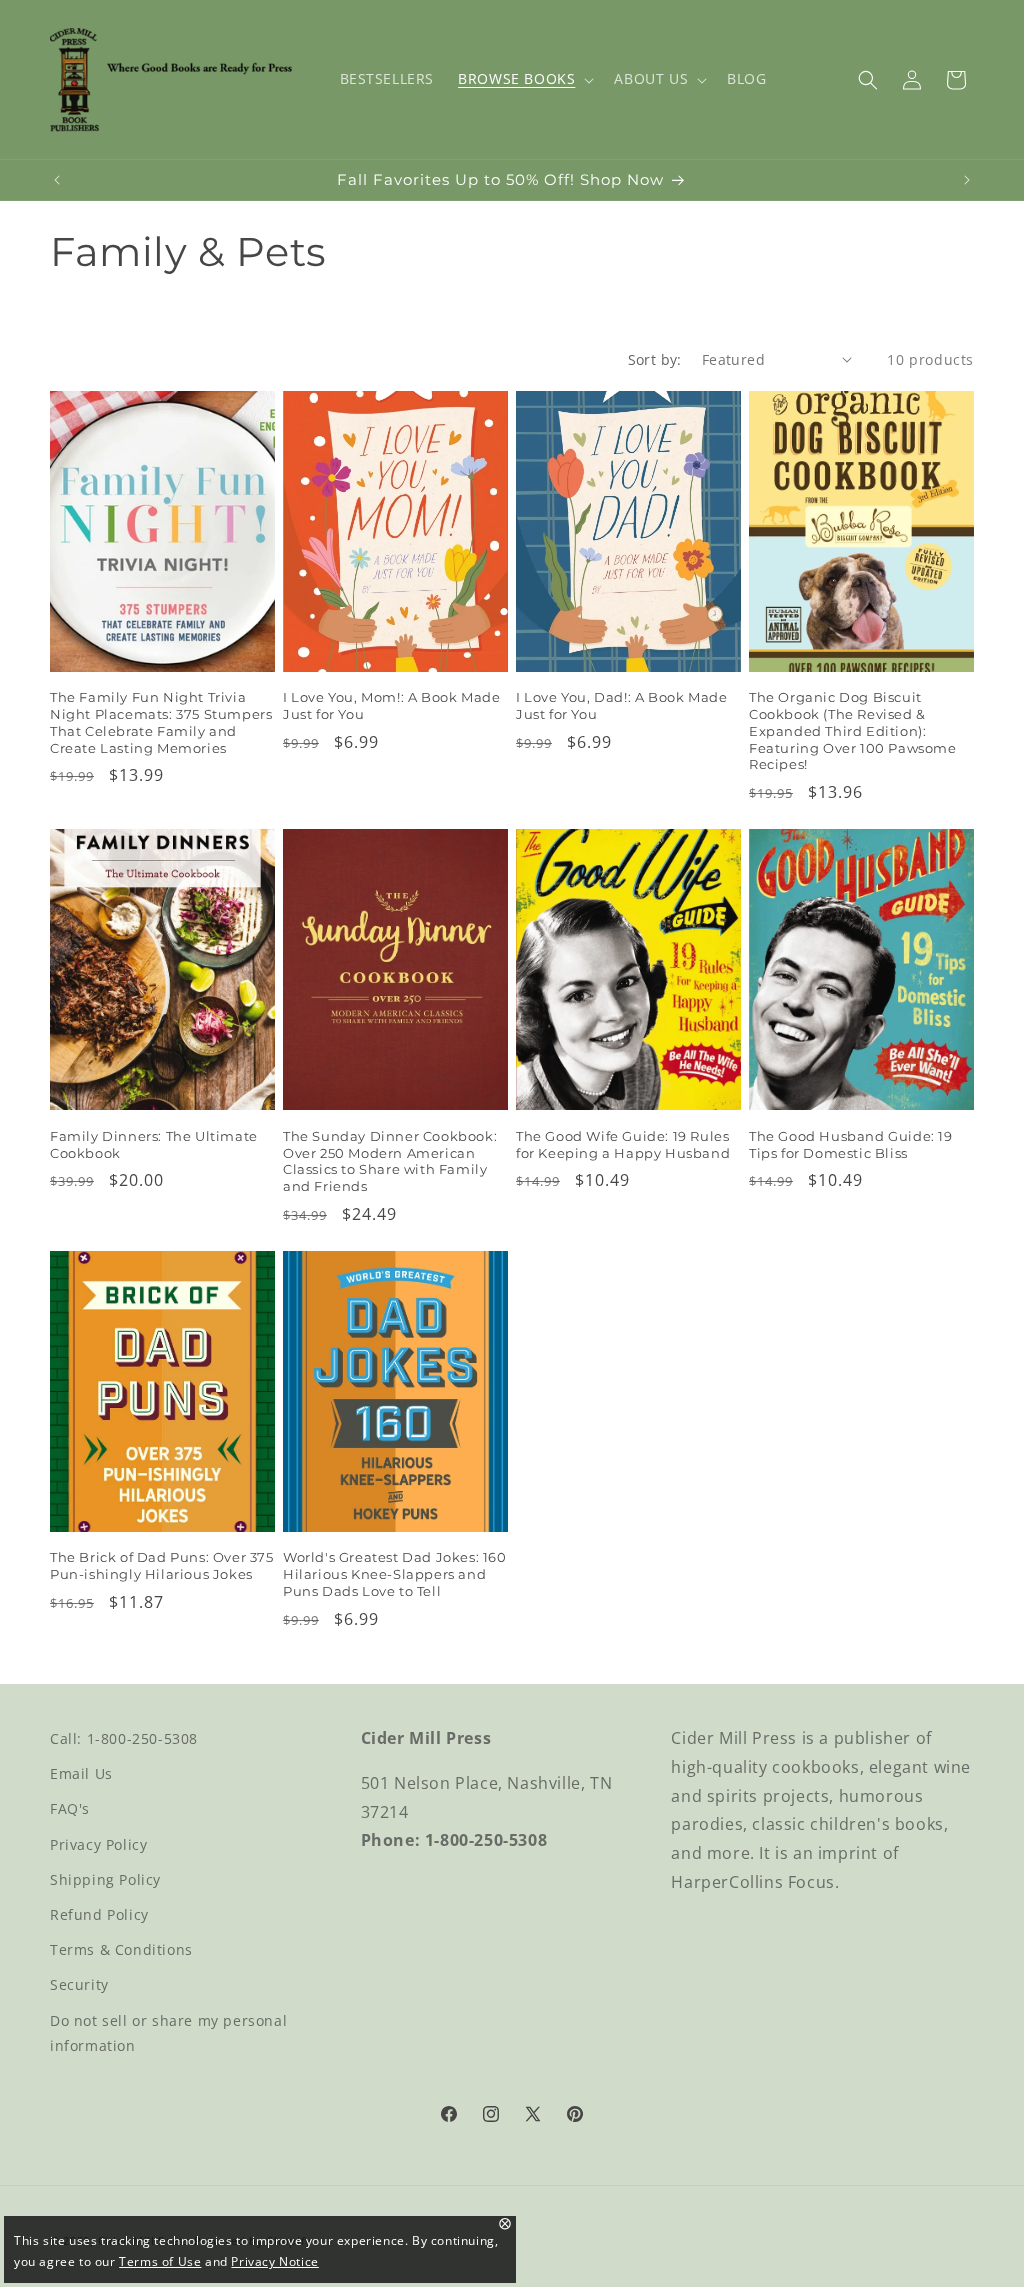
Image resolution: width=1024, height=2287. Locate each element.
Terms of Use (160, 2261)
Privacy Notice (274, 2261)
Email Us (81, 1773)
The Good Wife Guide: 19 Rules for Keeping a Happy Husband (623, 1144)
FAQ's (70, 1808)
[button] (524, 79)
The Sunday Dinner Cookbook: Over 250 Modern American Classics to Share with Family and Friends (390, 1161)
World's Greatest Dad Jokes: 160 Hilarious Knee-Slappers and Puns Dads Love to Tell (395, 1574)
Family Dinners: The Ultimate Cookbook (154, 1144)
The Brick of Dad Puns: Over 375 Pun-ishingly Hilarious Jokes (162, 1565)
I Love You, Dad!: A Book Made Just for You (621, 705)
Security (79, 1984)
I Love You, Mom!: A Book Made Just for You (391, 705)
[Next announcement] (967, 180)
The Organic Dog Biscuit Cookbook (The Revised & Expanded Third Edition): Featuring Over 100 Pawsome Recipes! (853, 731)
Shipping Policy (105, 1879)
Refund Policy (99, 1914)
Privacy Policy (98, 1844)
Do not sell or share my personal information (168, 2033)
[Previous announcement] (57, 180)
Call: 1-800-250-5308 (124, 1738)
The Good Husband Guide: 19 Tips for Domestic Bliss (851, 1144)
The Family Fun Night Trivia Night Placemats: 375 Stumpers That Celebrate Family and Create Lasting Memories (161, 722)
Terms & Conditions (121, 1949)
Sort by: (655, 359)
